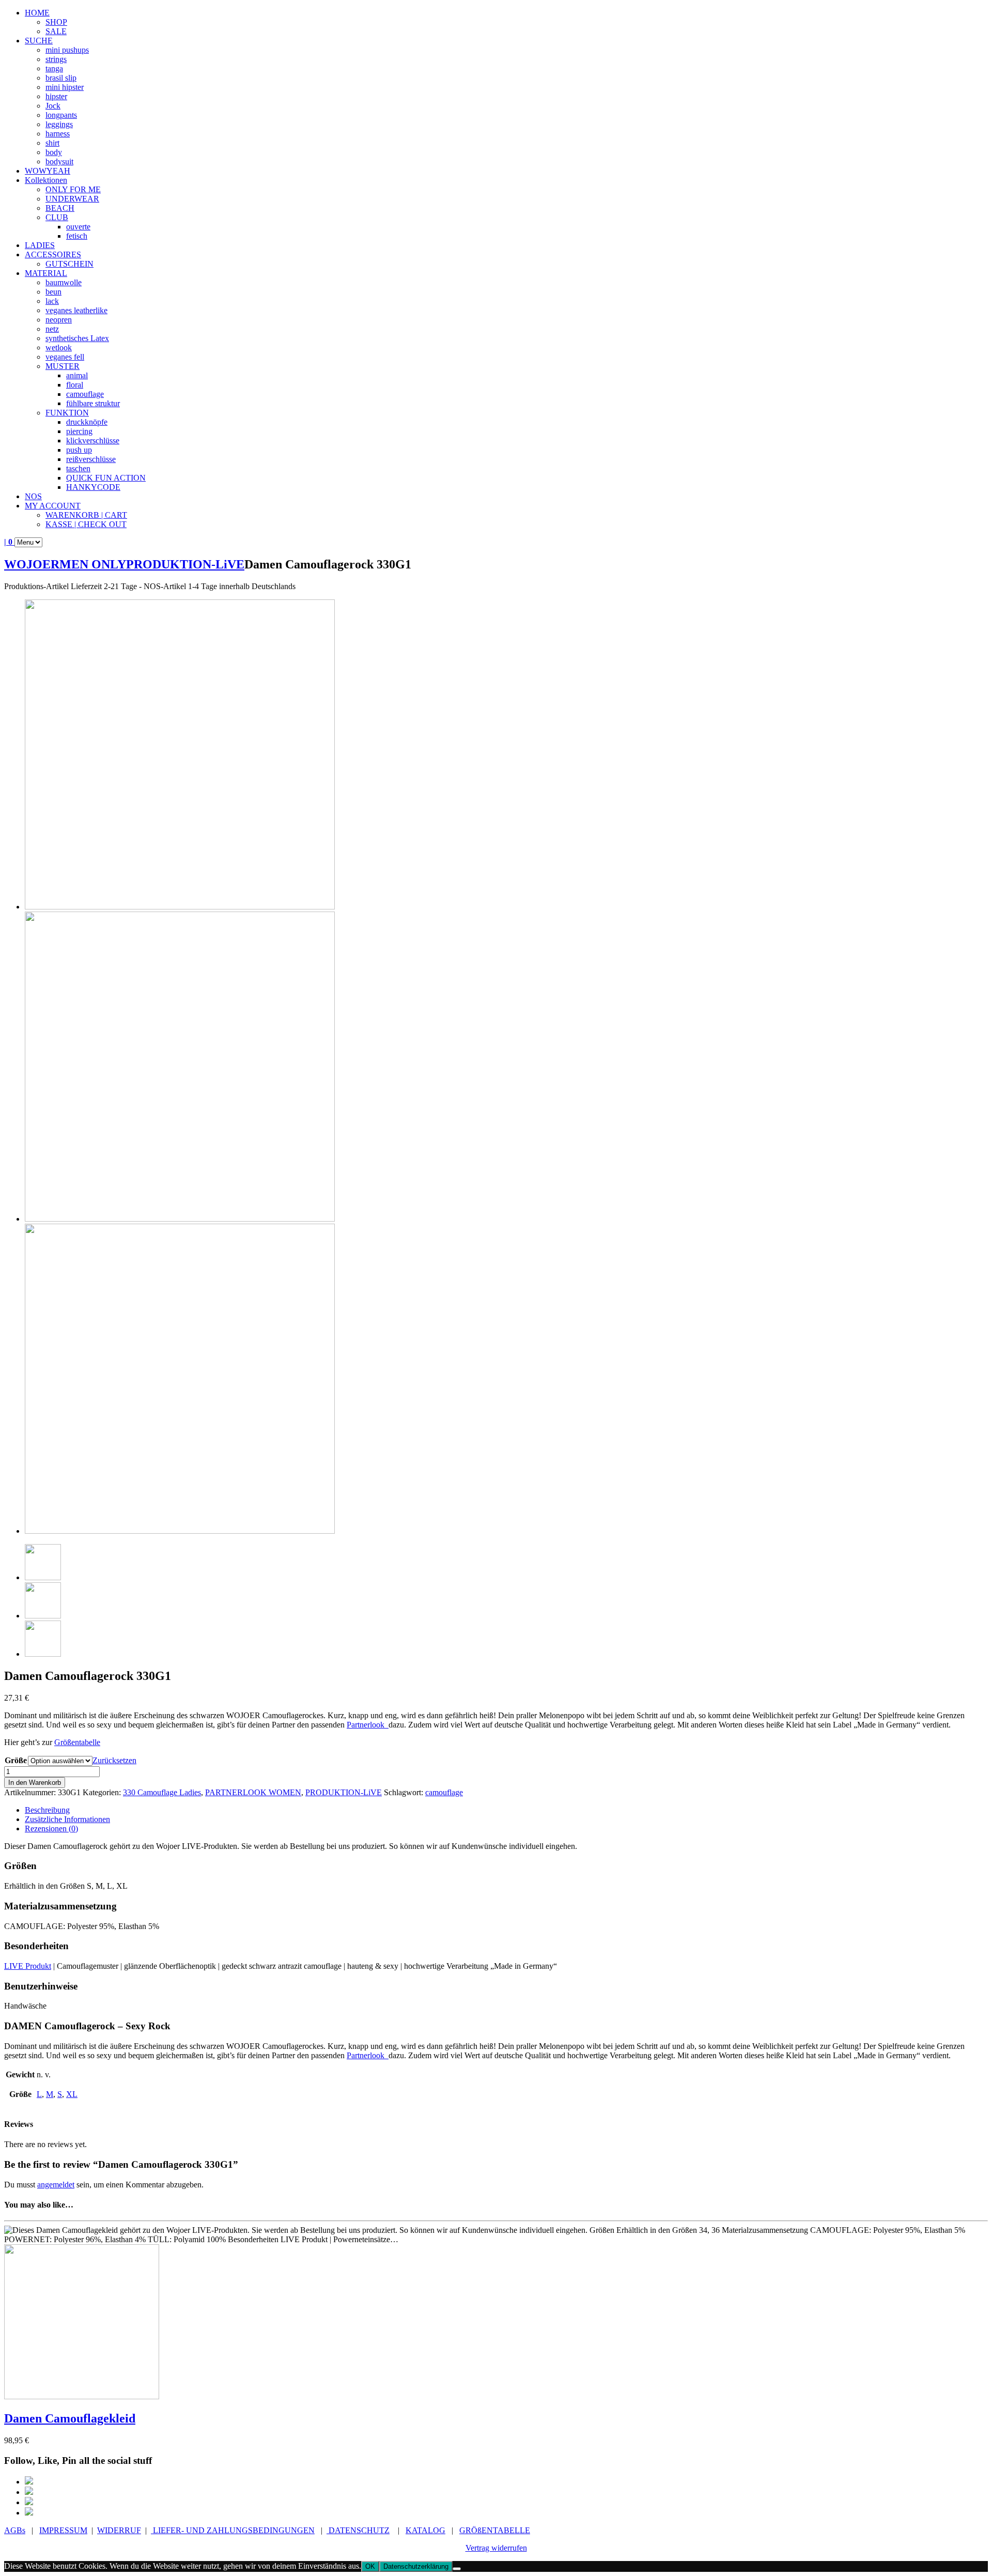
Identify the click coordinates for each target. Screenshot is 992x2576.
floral (75, 385)
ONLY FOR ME (73, 189)
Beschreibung (47, 1810)
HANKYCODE (93, 487)
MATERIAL (46, 273)
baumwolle (64, 282)
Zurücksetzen (114, 1760)
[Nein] (457, 2569)
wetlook (59, 348)
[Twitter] (29, 2502)
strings (56, 59)
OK (370, 2566)
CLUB (57, 217)
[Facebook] (29, 2482)
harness (58, 134)
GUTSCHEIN (69, 264)
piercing (79, 431)
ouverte (78, 227)
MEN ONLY (93, 564)
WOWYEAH (48, 171)
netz (52, 329)
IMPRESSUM (63, 2530)
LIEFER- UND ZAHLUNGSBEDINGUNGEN (233, 2530)
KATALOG (425, 2530)
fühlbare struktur (93, 403)
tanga (54, 68)
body (54, 152)
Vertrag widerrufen (496, 2548)
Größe (16, 1760)
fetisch (77, 236)
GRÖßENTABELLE (495, 2530)
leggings (59, 124)
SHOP (56, 22)
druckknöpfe (87, 422)
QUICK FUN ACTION (106, 478)
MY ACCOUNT (53, 506)
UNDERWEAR (72, 199)
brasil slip (61, 78)
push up (79, 450)
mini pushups (67, 50)
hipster (56, 96)
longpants (61, 115)
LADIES (40, 245)
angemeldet (56, 2185)
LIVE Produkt (28, 1966)
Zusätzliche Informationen (67, 1819)
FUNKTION (67, 413)
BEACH (60, 208)
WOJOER (32, 564)
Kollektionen (46, 180)
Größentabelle (77, 1742)
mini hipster (65, 87)
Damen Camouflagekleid (70, 2418)
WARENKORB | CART (86, 515)
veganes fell (65, 357)
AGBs (15, 2530)
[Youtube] (29, 2513)
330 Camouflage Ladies (162, 1792)
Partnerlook (368, 1725)
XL (72, 2094)
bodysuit (59, 161)
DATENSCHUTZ (358, 2530)
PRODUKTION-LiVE (185, 564)
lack (52, 301)
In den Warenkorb (35, 1783)
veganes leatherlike (76, 310)
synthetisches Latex (77, 338)
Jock (53, 106)
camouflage (85, 394)
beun (53, 292)
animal (77, 375)
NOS (33, 496)
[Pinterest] (29, 2492)
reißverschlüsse (91, 459)
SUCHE (39, 41)
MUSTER (63, 366)
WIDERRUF (119, 2530)
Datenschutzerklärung (416, 2566)
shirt (52, 143)
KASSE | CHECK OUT (86, 524)
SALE (56, 31)
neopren (59, 320)
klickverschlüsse (93, 441)
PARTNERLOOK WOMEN (253, 1792)
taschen (78, 468)
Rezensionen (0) (51, 1829)
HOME (37, 13)
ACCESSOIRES (53, 254)
